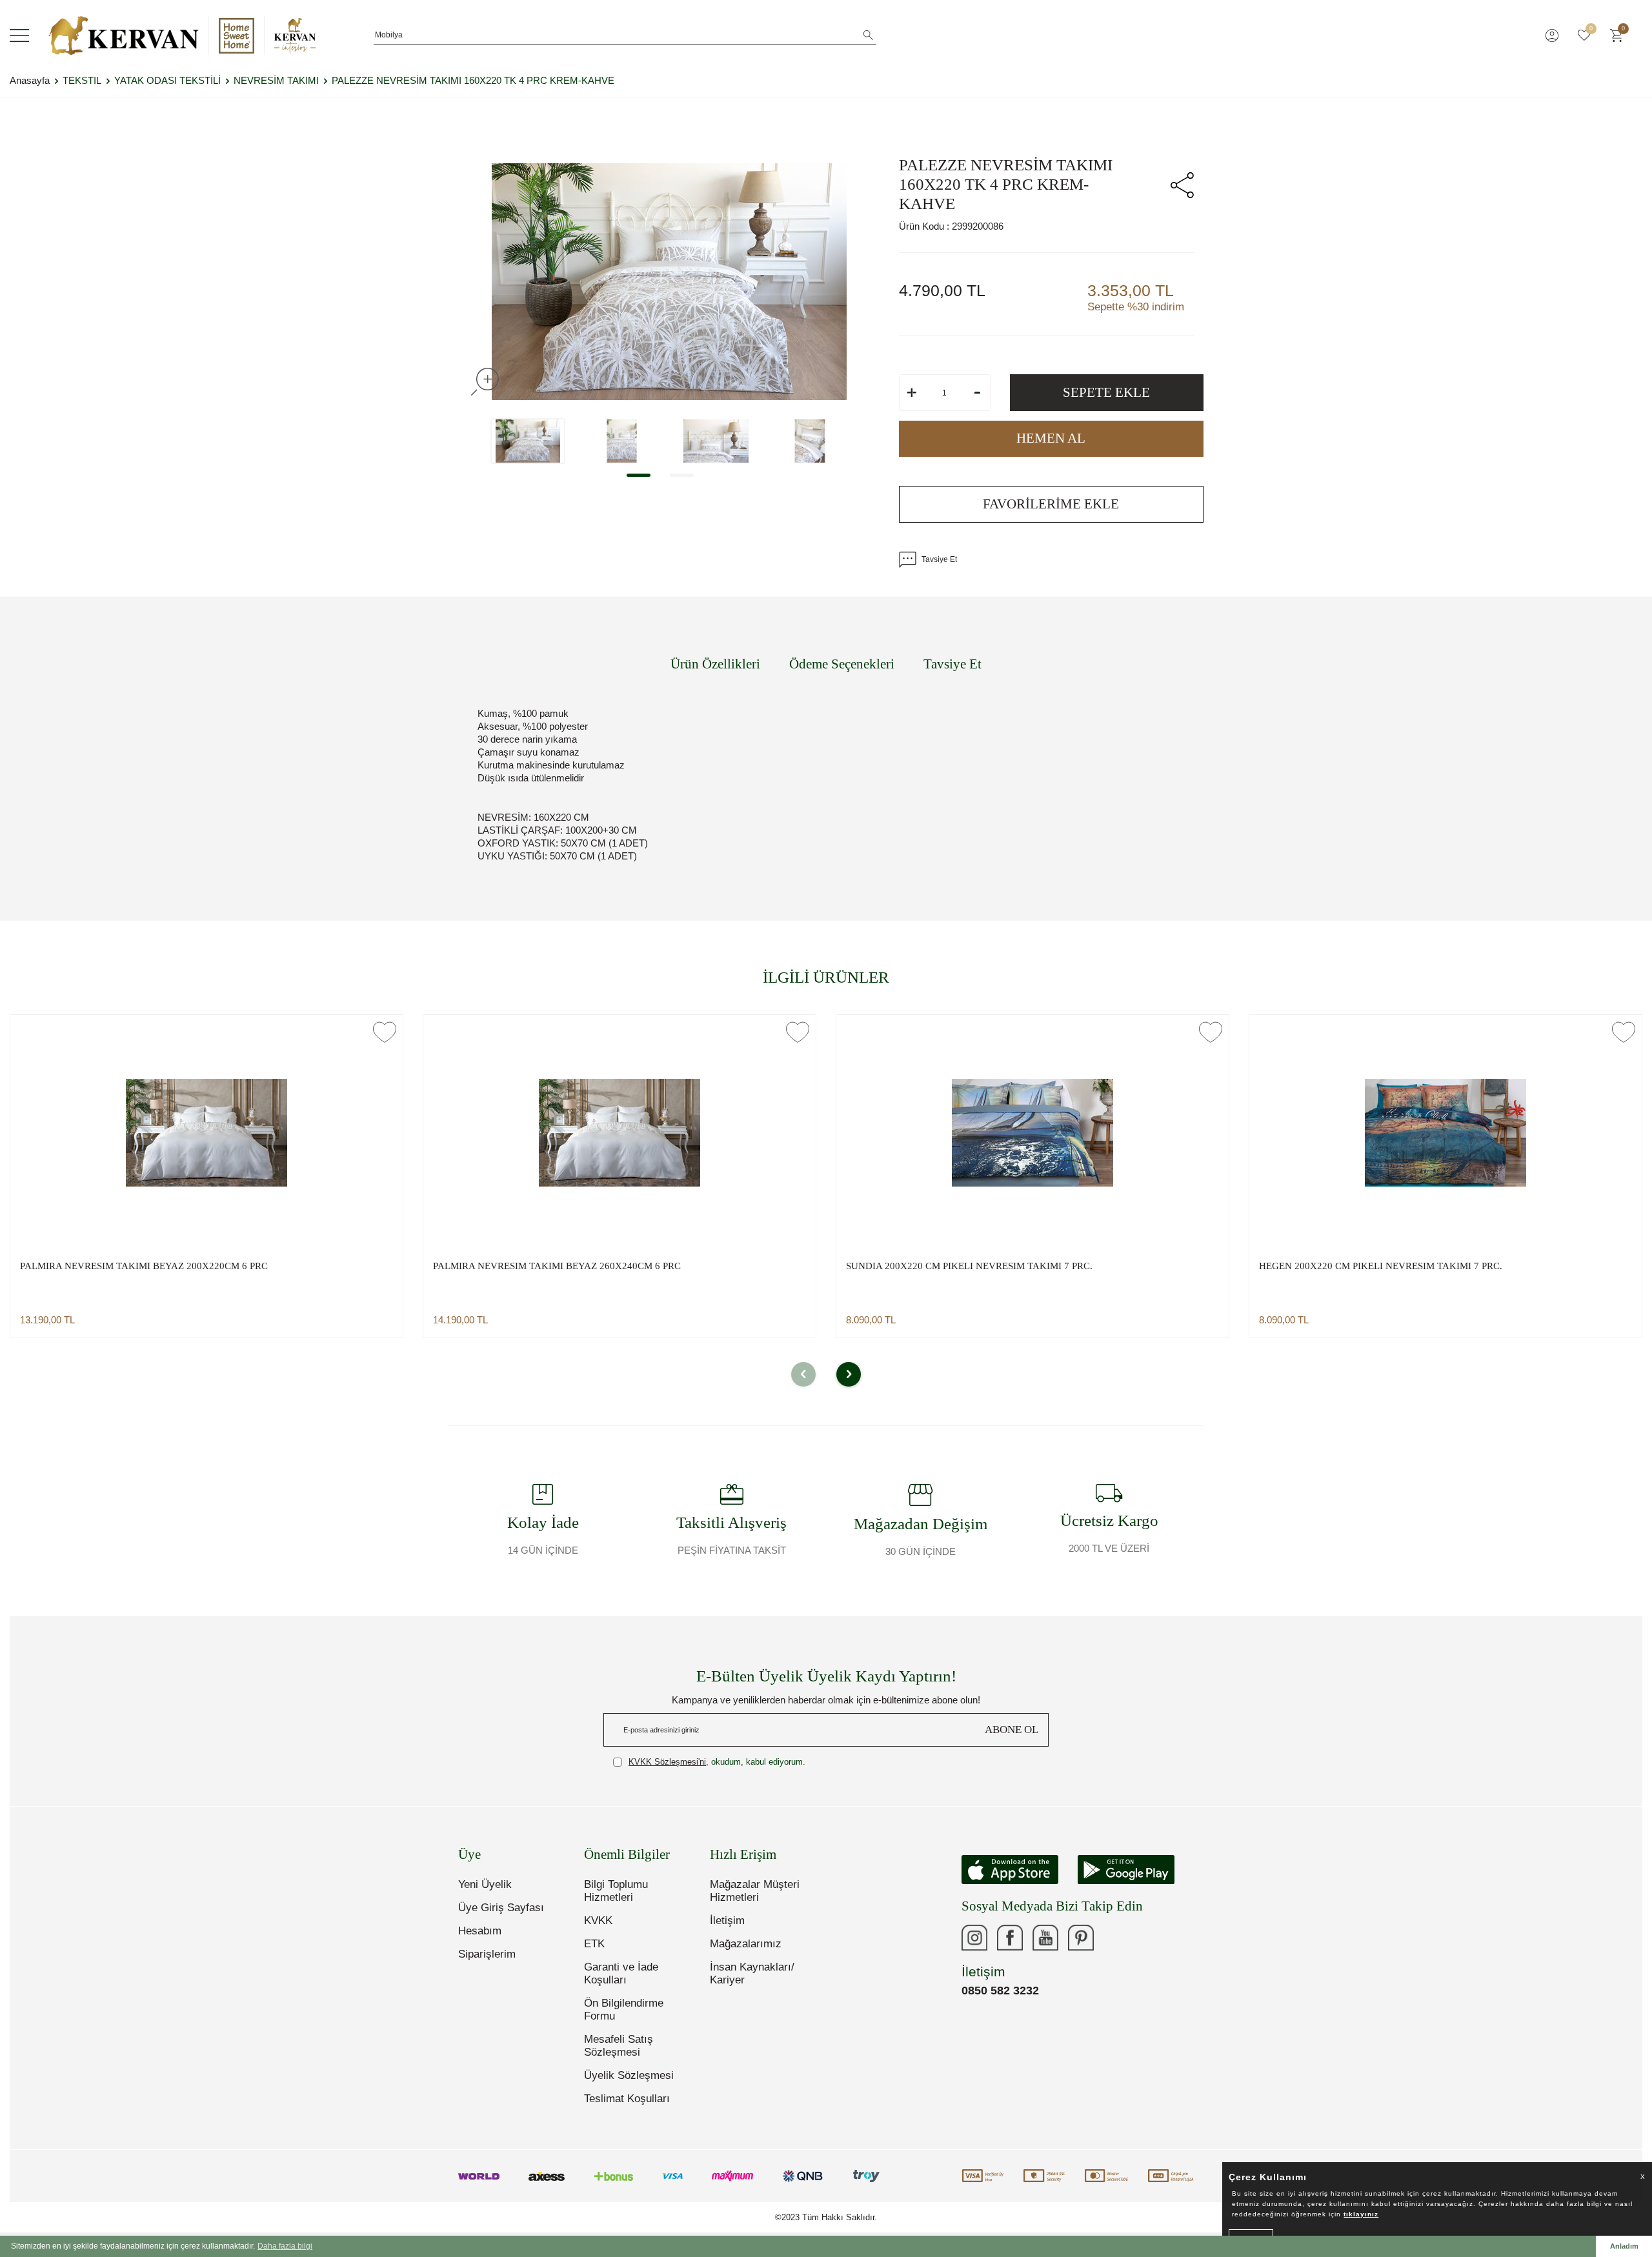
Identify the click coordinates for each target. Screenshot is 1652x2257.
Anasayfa (30, 80)
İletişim (727, 1921)
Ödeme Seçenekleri (842, 664)
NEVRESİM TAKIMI (276, 80)
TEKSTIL (82, 80)
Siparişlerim (487, 1954)
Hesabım (480, 1931)
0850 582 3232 (1000, 1991)
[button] (639, 475)
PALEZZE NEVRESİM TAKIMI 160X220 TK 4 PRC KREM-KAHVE (473, 80)
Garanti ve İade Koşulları (621, 1973)
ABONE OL (1012, 1730)
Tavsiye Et (939, 559)
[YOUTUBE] (1045, 1938)
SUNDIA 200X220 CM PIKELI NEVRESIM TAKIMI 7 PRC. (969, 1266)
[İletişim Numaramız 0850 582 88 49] (1116, 1938)
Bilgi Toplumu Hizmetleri (616, 1891)
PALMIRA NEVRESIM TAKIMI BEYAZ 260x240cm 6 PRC (557, 1266)
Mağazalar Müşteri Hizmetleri (755, 1891)
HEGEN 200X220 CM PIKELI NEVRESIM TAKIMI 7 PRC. (1381, 1266)
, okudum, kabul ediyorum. (717, 1762)
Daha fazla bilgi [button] (285, 2246)
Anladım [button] (1624, 2246)
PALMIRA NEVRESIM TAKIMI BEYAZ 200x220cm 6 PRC (144, 1266)
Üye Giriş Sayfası (501, 1908)
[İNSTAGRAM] (974, 1938)
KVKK (598, 1921)
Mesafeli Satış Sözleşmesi (619, 2046)
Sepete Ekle (1106, 392)
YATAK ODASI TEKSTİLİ (167, 80)
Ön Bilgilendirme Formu (624, 2010)
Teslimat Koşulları (627, 2099)
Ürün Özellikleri (715, 664)
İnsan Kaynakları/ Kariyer (752, 1973)
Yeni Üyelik (485, 1884)
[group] (669, 282)
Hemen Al (1051, 438)
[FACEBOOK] (1010, 1938)
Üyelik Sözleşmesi (629, 2075)
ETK (594, 1944)
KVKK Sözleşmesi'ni (667, 1762)
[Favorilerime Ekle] (385, 1032)
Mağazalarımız (746, 1944)
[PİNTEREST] (1081, 1938)
